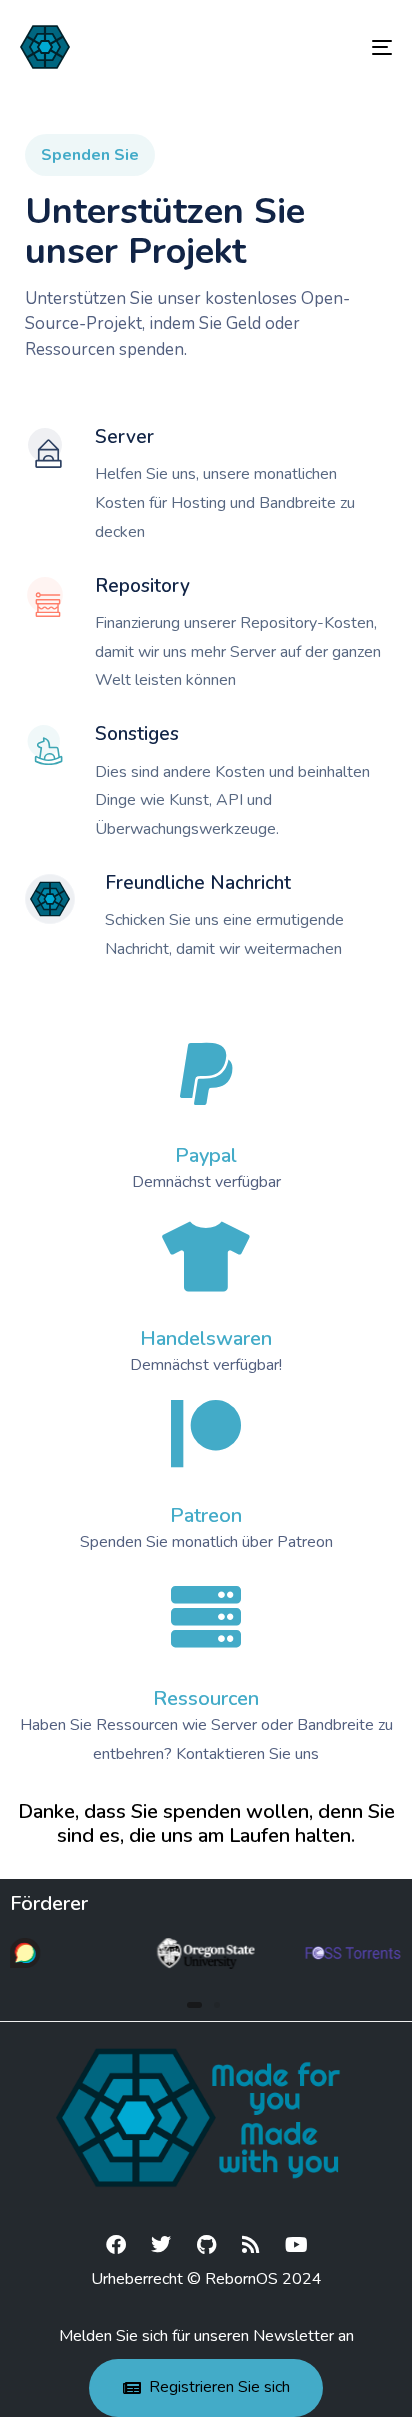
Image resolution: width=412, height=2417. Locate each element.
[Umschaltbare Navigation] (330, 47)
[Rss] (251, 2245)
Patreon (206, 1515)
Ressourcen (206, 1698)
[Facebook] (116, 2245)
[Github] (206, 2245)
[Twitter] (161, 2245)
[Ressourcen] (206, 1617)
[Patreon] (206, 1434)
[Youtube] (296, 2245)
